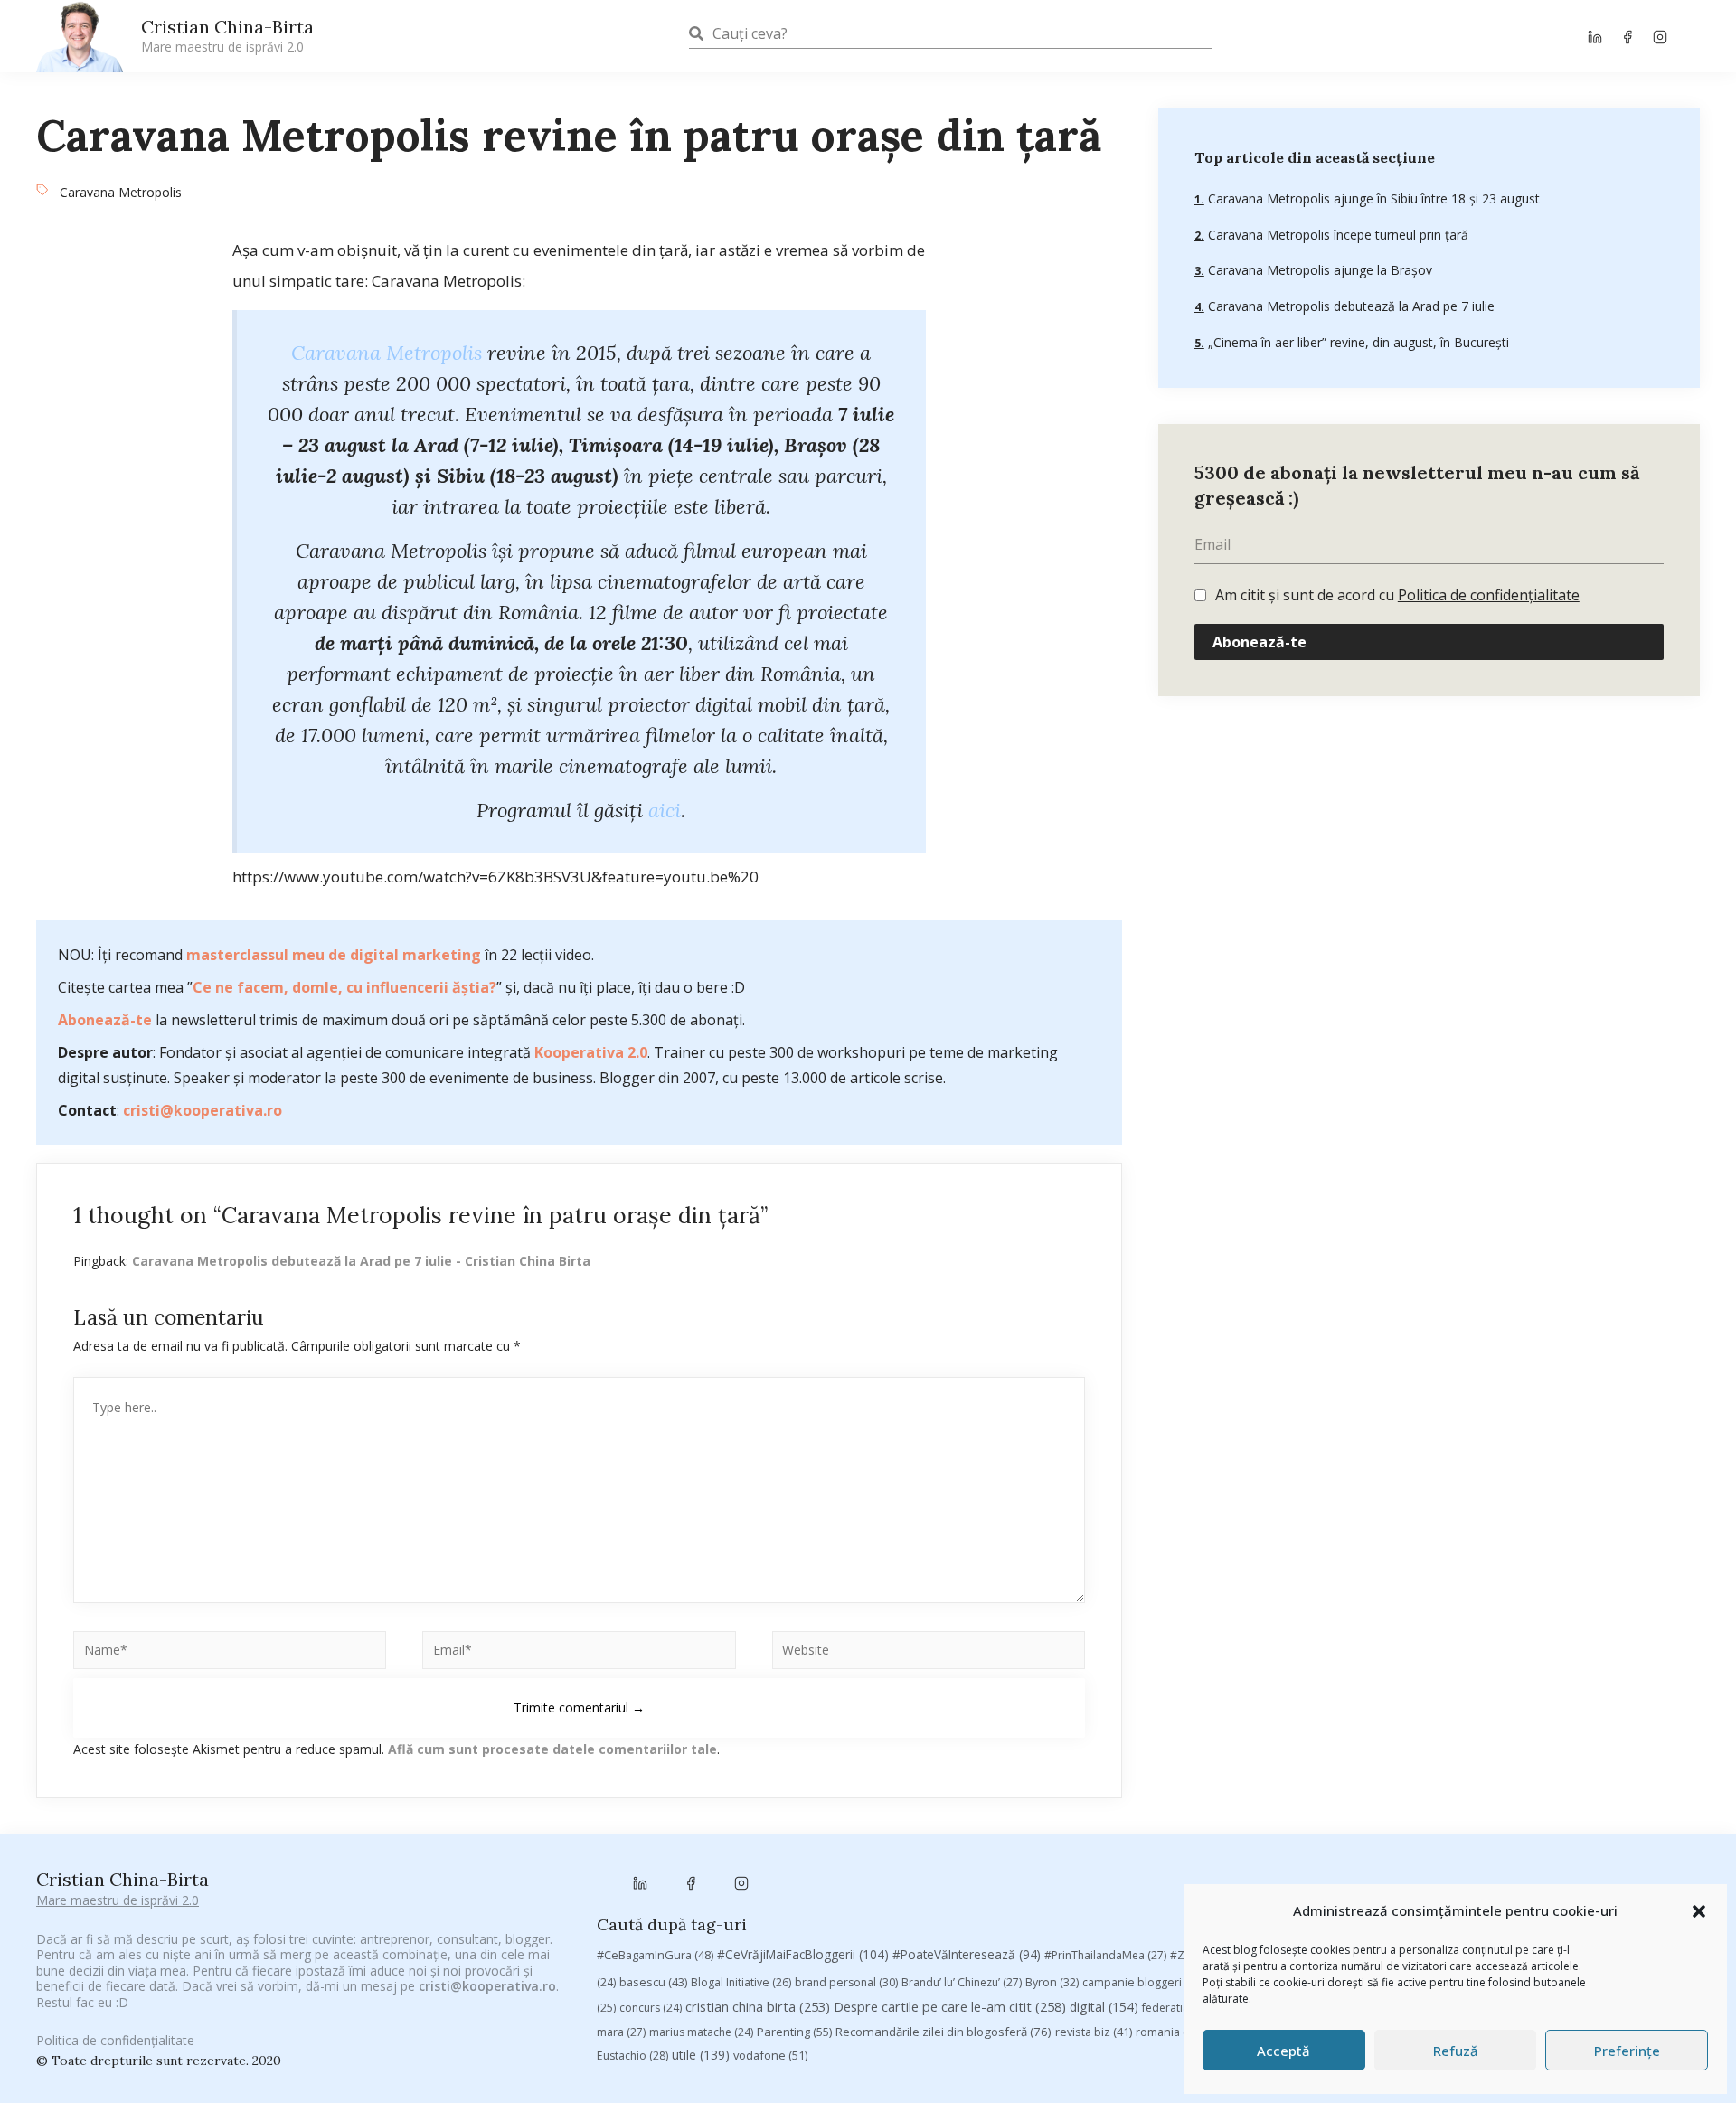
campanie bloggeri (1143, 1982)
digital (1104, 2007)
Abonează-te (105, 1020)
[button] (1699, 1911)
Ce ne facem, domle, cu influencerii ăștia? (344, 987)
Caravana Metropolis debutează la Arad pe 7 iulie (1349, 306)
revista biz (1094, 2032)
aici (665, 810)
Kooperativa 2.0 (591, 1052)
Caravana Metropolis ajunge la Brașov (1318, 270)
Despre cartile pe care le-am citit (950, 2006)
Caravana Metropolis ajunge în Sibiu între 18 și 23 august (1372, 198)
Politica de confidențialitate (1489, 595)
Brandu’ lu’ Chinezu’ (962, 1982)
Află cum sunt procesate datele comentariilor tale (552, 1749)
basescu (653, 1982)
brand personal (846, 1982)
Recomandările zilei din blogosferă (943, 2032)
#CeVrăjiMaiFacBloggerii (803, 1954)
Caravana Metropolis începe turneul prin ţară (1336, 235)
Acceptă (1283, 2051)
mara (621, 2032)
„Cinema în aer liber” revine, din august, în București (1357, 342)
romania (1169, 2032)
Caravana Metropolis (121, 192)
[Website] (929, 1653)
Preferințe (1627, 2051)
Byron (1052, 1982)
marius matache (701, 2032)
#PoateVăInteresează (967, 1955)
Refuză (1456, 2051)
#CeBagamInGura (655, 1955)
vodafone (770, 2055)
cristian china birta (758, 2006)
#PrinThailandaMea (1105, 1955)
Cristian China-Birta (227, 35)
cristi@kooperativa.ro (203, 1110)
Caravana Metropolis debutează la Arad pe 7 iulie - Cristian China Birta (361, 1261)
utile (701, 2055)
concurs (651, 2008)
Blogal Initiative (741, 1982)
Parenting (794, 2032)
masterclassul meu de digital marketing (334, 955)
